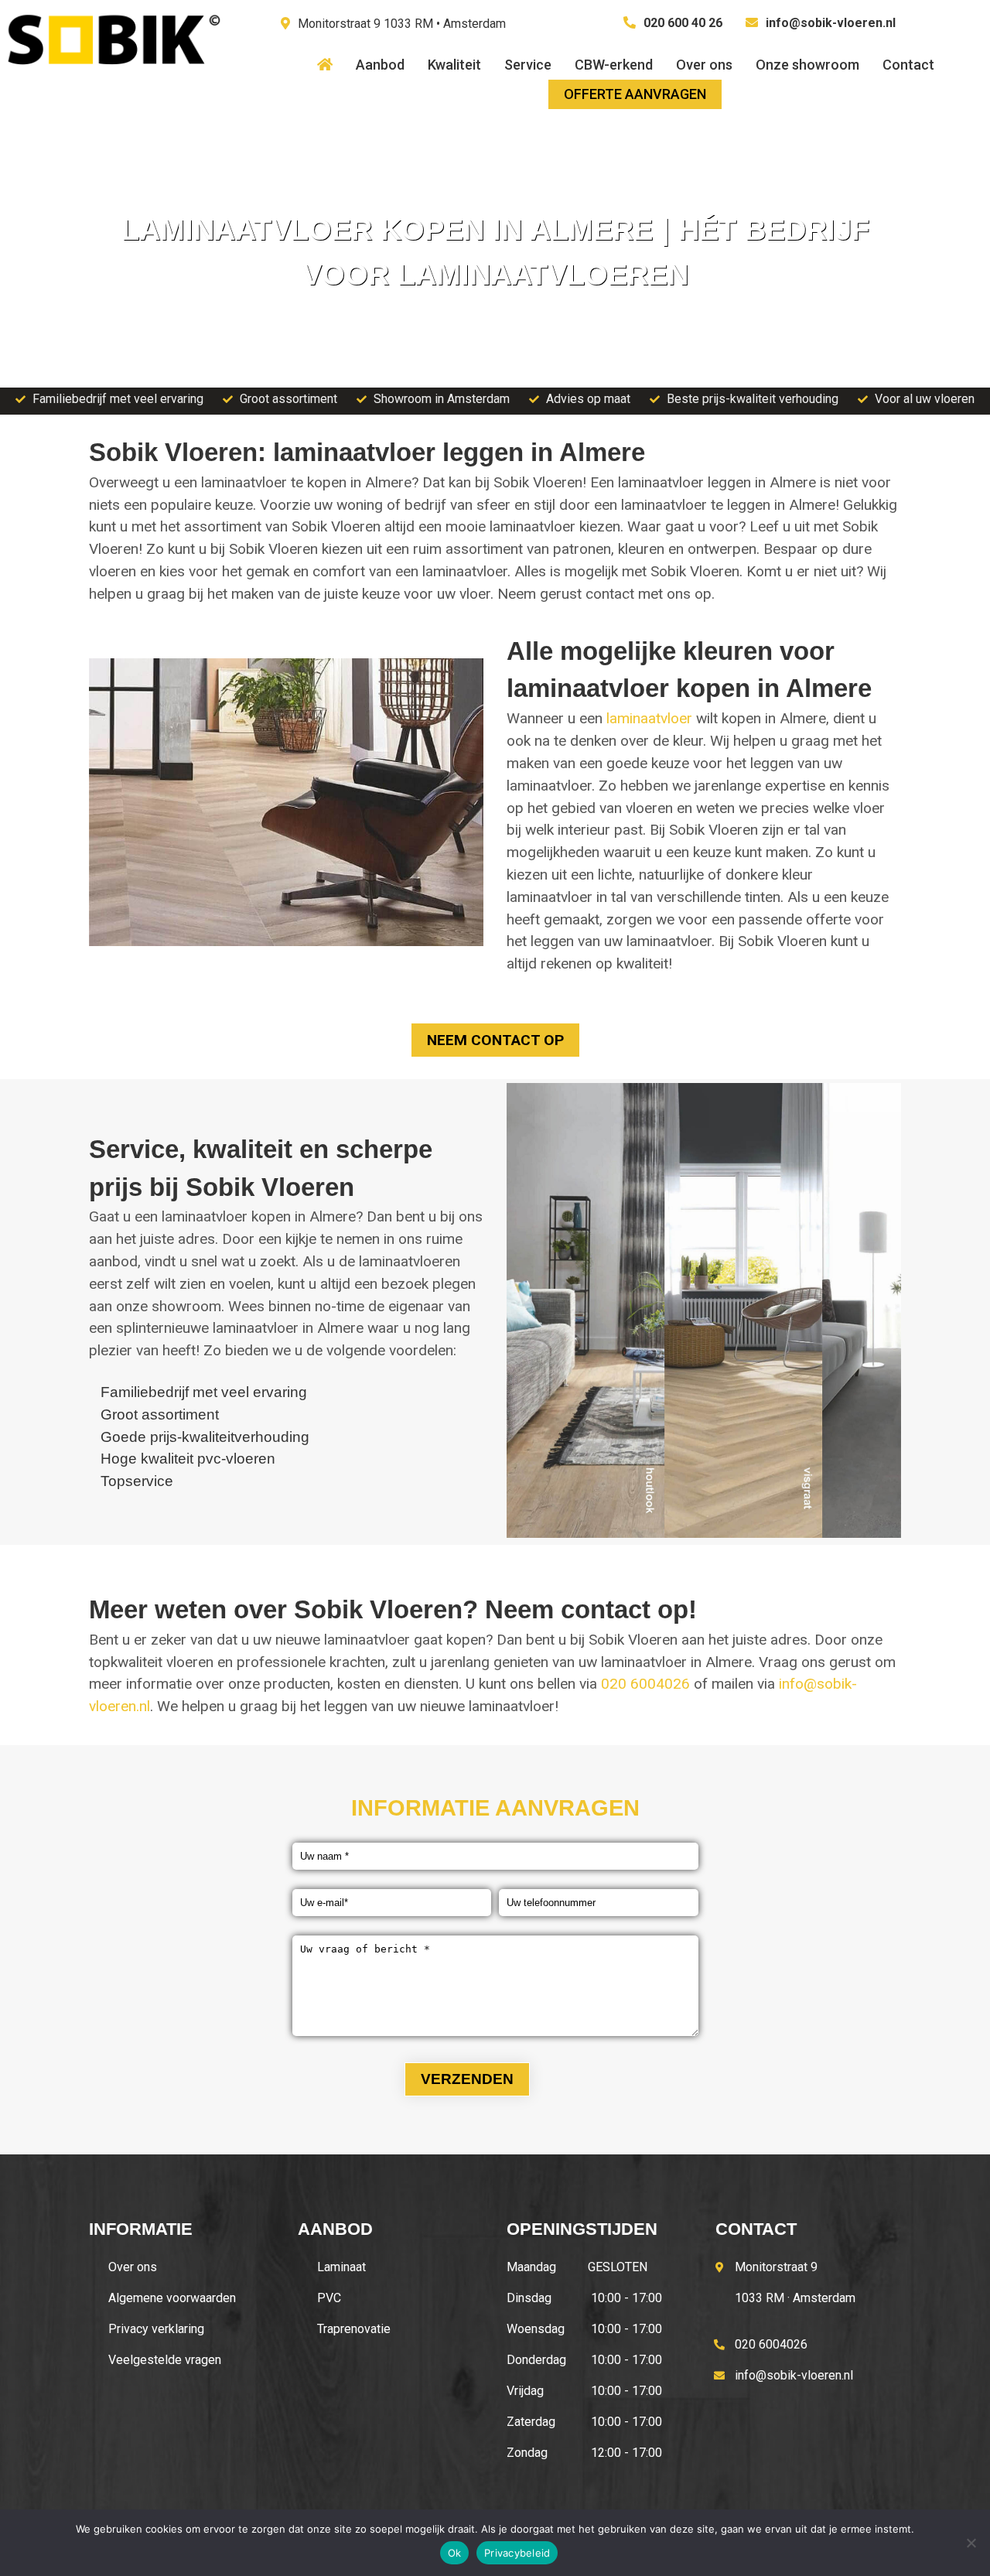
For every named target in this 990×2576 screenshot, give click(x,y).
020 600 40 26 (683, 23)
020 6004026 (645, 1684)
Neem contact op (495, 1040)
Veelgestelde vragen (165, 2360)
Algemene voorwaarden (172, 2298)
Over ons (133, 2267)
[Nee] (971, 2543)
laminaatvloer (649, 718)
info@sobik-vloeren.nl (831, 23)
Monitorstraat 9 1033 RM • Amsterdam (402, 24)
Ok (455, 2553)
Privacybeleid (517, 2553)
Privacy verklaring (156, 2329)
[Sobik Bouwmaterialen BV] (112, 77)
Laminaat (341, 2267)
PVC (329, 2298)
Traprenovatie (354, 2329)
